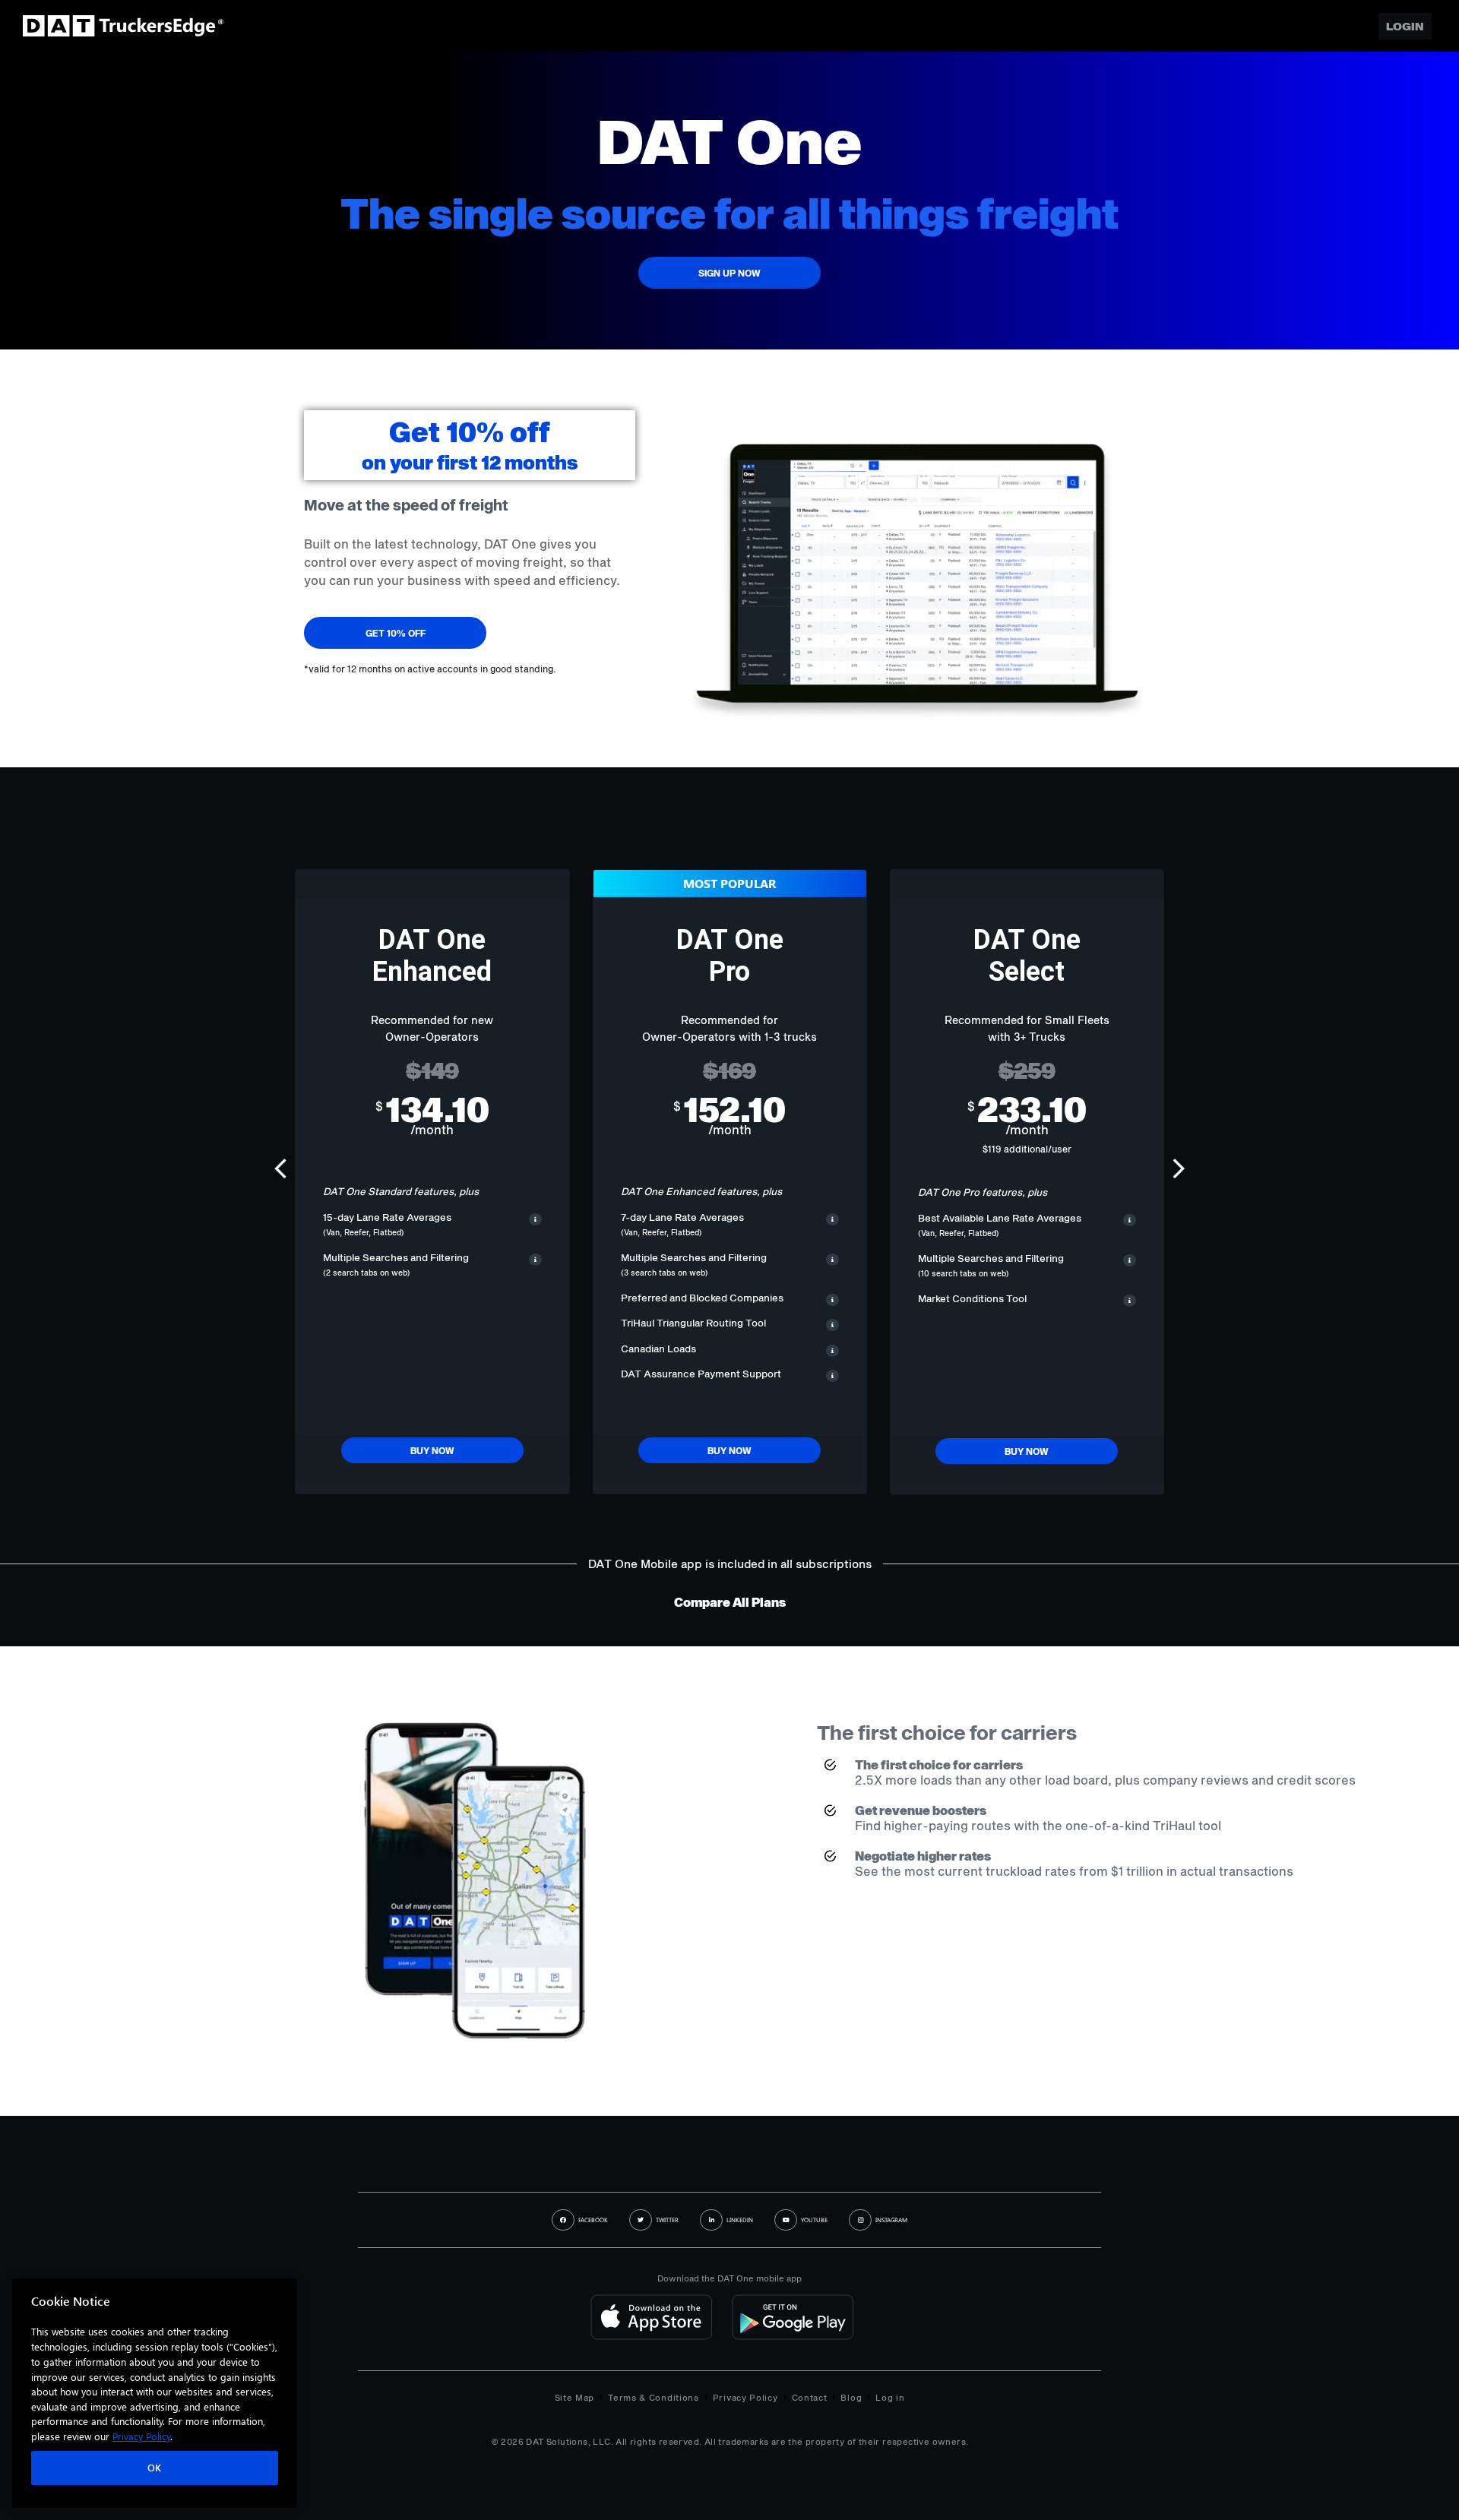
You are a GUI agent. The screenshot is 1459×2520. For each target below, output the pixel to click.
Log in (890, 2397)
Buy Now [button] (432, 1450)
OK (155, 2468)
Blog (851, 2397)
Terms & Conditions (654, 2397)
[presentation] (283, 1171)
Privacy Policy (745, 2397)
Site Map (575, 2397)
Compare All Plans (730, 1602)
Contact (810, 2397)
